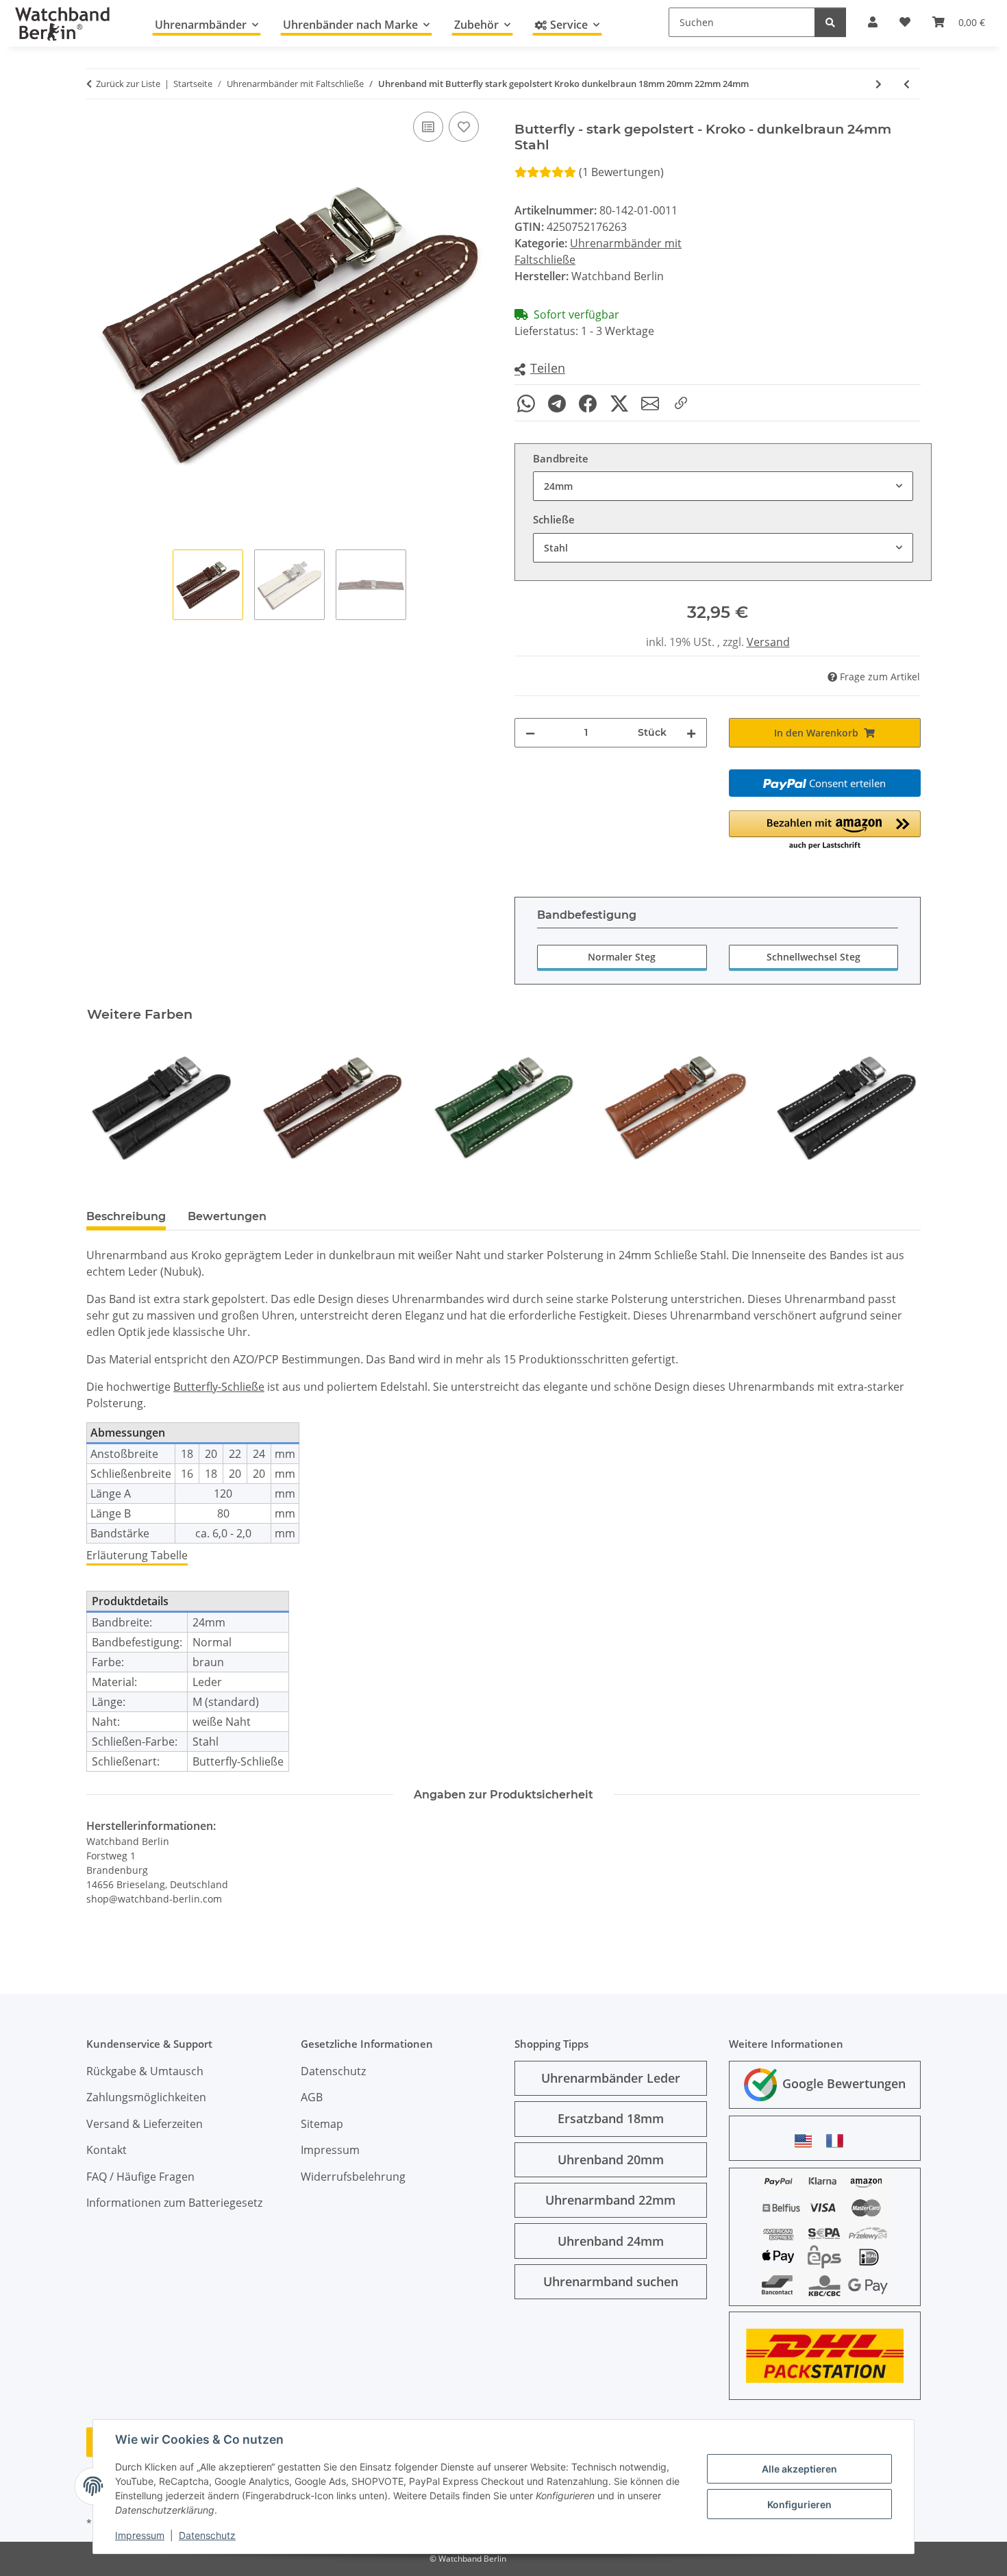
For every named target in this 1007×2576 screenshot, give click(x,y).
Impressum (140, 2535)
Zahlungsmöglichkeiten (146, 2097)
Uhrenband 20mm (611, 2159)
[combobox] (723, 486)
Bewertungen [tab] (227, 1216)
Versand (768, 642)
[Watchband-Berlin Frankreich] (838, 2141)
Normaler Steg (622, 957)
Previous (109, 1107)
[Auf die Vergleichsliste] (428, 127)
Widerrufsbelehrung (353, 2177)
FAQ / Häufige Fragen (140, 2177)
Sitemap (322, 2124)
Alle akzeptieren (799, 2469)
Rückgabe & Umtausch (145, 2071)
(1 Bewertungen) (621, 172)
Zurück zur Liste (128, 84)
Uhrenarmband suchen (611, 2281)
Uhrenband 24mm (611, 2241)
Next (898, 1107)
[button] (540, 369)
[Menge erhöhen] (691, 733)
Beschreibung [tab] (126, 1216)
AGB (312, 2097)
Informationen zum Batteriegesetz (174, 2203)
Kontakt (107, 2150)
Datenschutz (207, 2535)
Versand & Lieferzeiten (145, 2124)
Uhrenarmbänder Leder (611, 2078)
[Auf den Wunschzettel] (464, 127)
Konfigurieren (799, 2504)
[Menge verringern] (530, 733)
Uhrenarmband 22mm (610, 2200)
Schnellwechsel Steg (813, 957)
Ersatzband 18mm (611, 2118)
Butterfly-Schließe (219, 1387)
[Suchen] (830, 22)
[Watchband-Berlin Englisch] (807, 2141)
